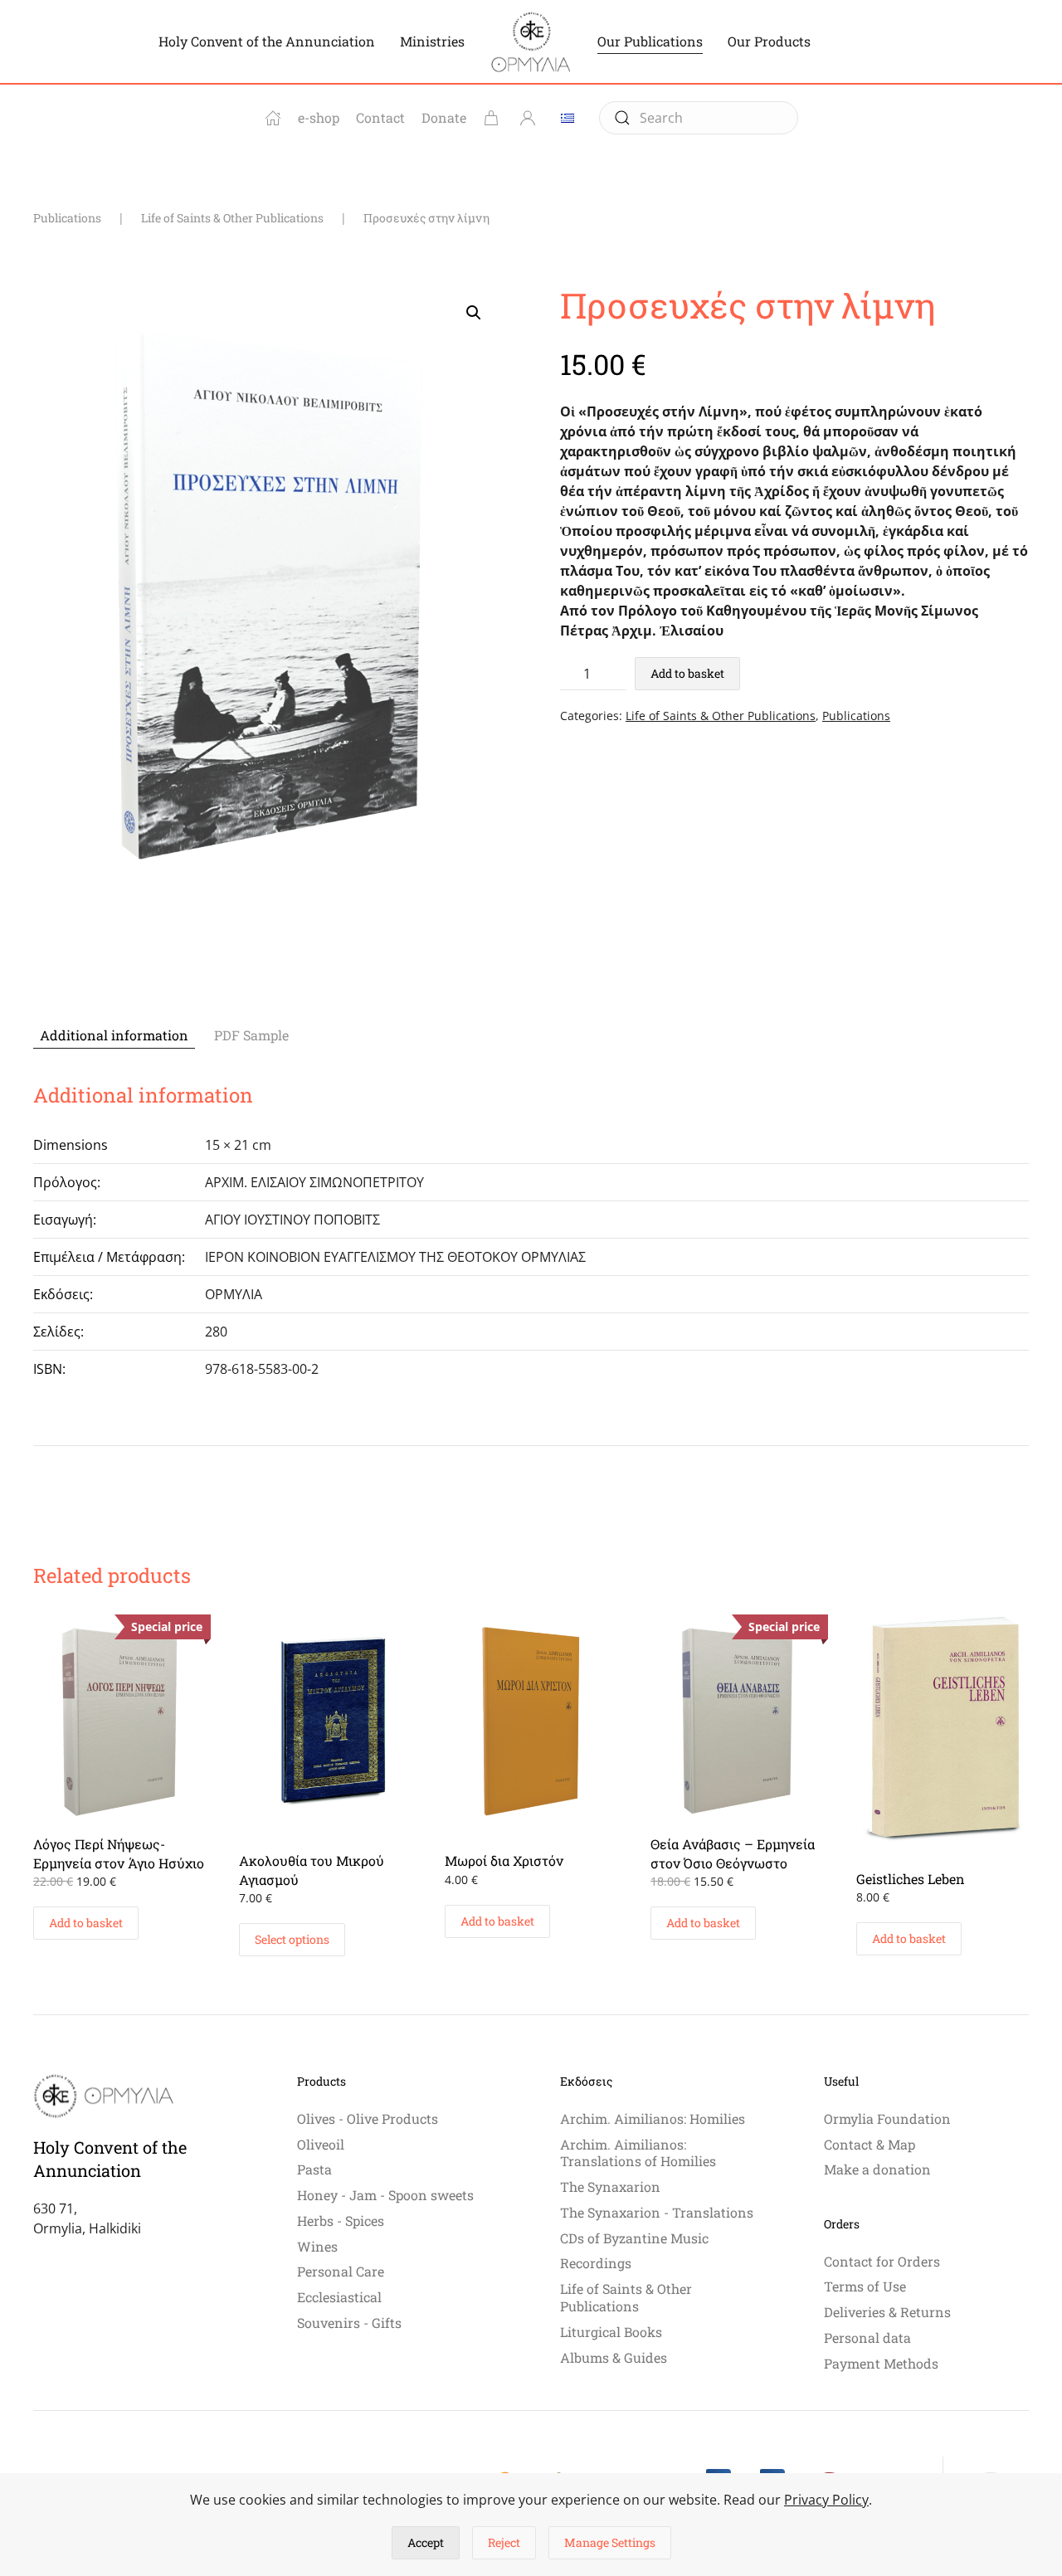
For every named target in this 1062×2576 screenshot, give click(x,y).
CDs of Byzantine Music (634, 2238)
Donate (444, 117)
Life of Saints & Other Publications (721, 716)
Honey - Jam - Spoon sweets (385, 2195)
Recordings (596, 2263)
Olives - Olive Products (368, 2118)
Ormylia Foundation (887, 2118)
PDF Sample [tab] (251, 1035)
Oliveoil (321, 2144)
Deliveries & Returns (887, 2312)
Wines (317, 2246)
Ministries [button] (432, 41)
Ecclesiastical (339, 2297)
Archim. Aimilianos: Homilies (653, 2118)
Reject (504, 2542)
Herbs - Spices (341, 2221)
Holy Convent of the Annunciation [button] (267, 41)
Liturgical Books (611, 2332)
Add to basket (687, 673)
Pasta (314, 2169)
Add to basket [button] (86, 1923)
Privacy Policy (826, 2500)
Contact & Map (870, 2144)
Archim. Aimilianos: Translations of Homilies (638, 2153)
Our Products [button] (769, 41)
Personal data (867, 2337)
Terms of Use (865, 2286)
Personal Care (341, 2271)
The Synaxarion (610, 2186)
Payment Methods (881, 2363)
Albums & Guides (614, 2357)
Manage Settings (610, 2542)
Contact (380, 117)
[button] (474, 313)
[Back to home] (531, 41)
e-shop (319, 117)
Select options (292, 1939)
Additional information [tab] (114, 1035)
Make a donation (877, 2169)
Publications (856, 716)
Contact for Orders (882, 2261)
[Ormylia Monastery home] (273, 118)
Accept (426, 2542)
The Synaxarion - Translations (657, 2212)
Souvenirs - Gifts (349, 2323)
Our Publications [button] (650, 41)
